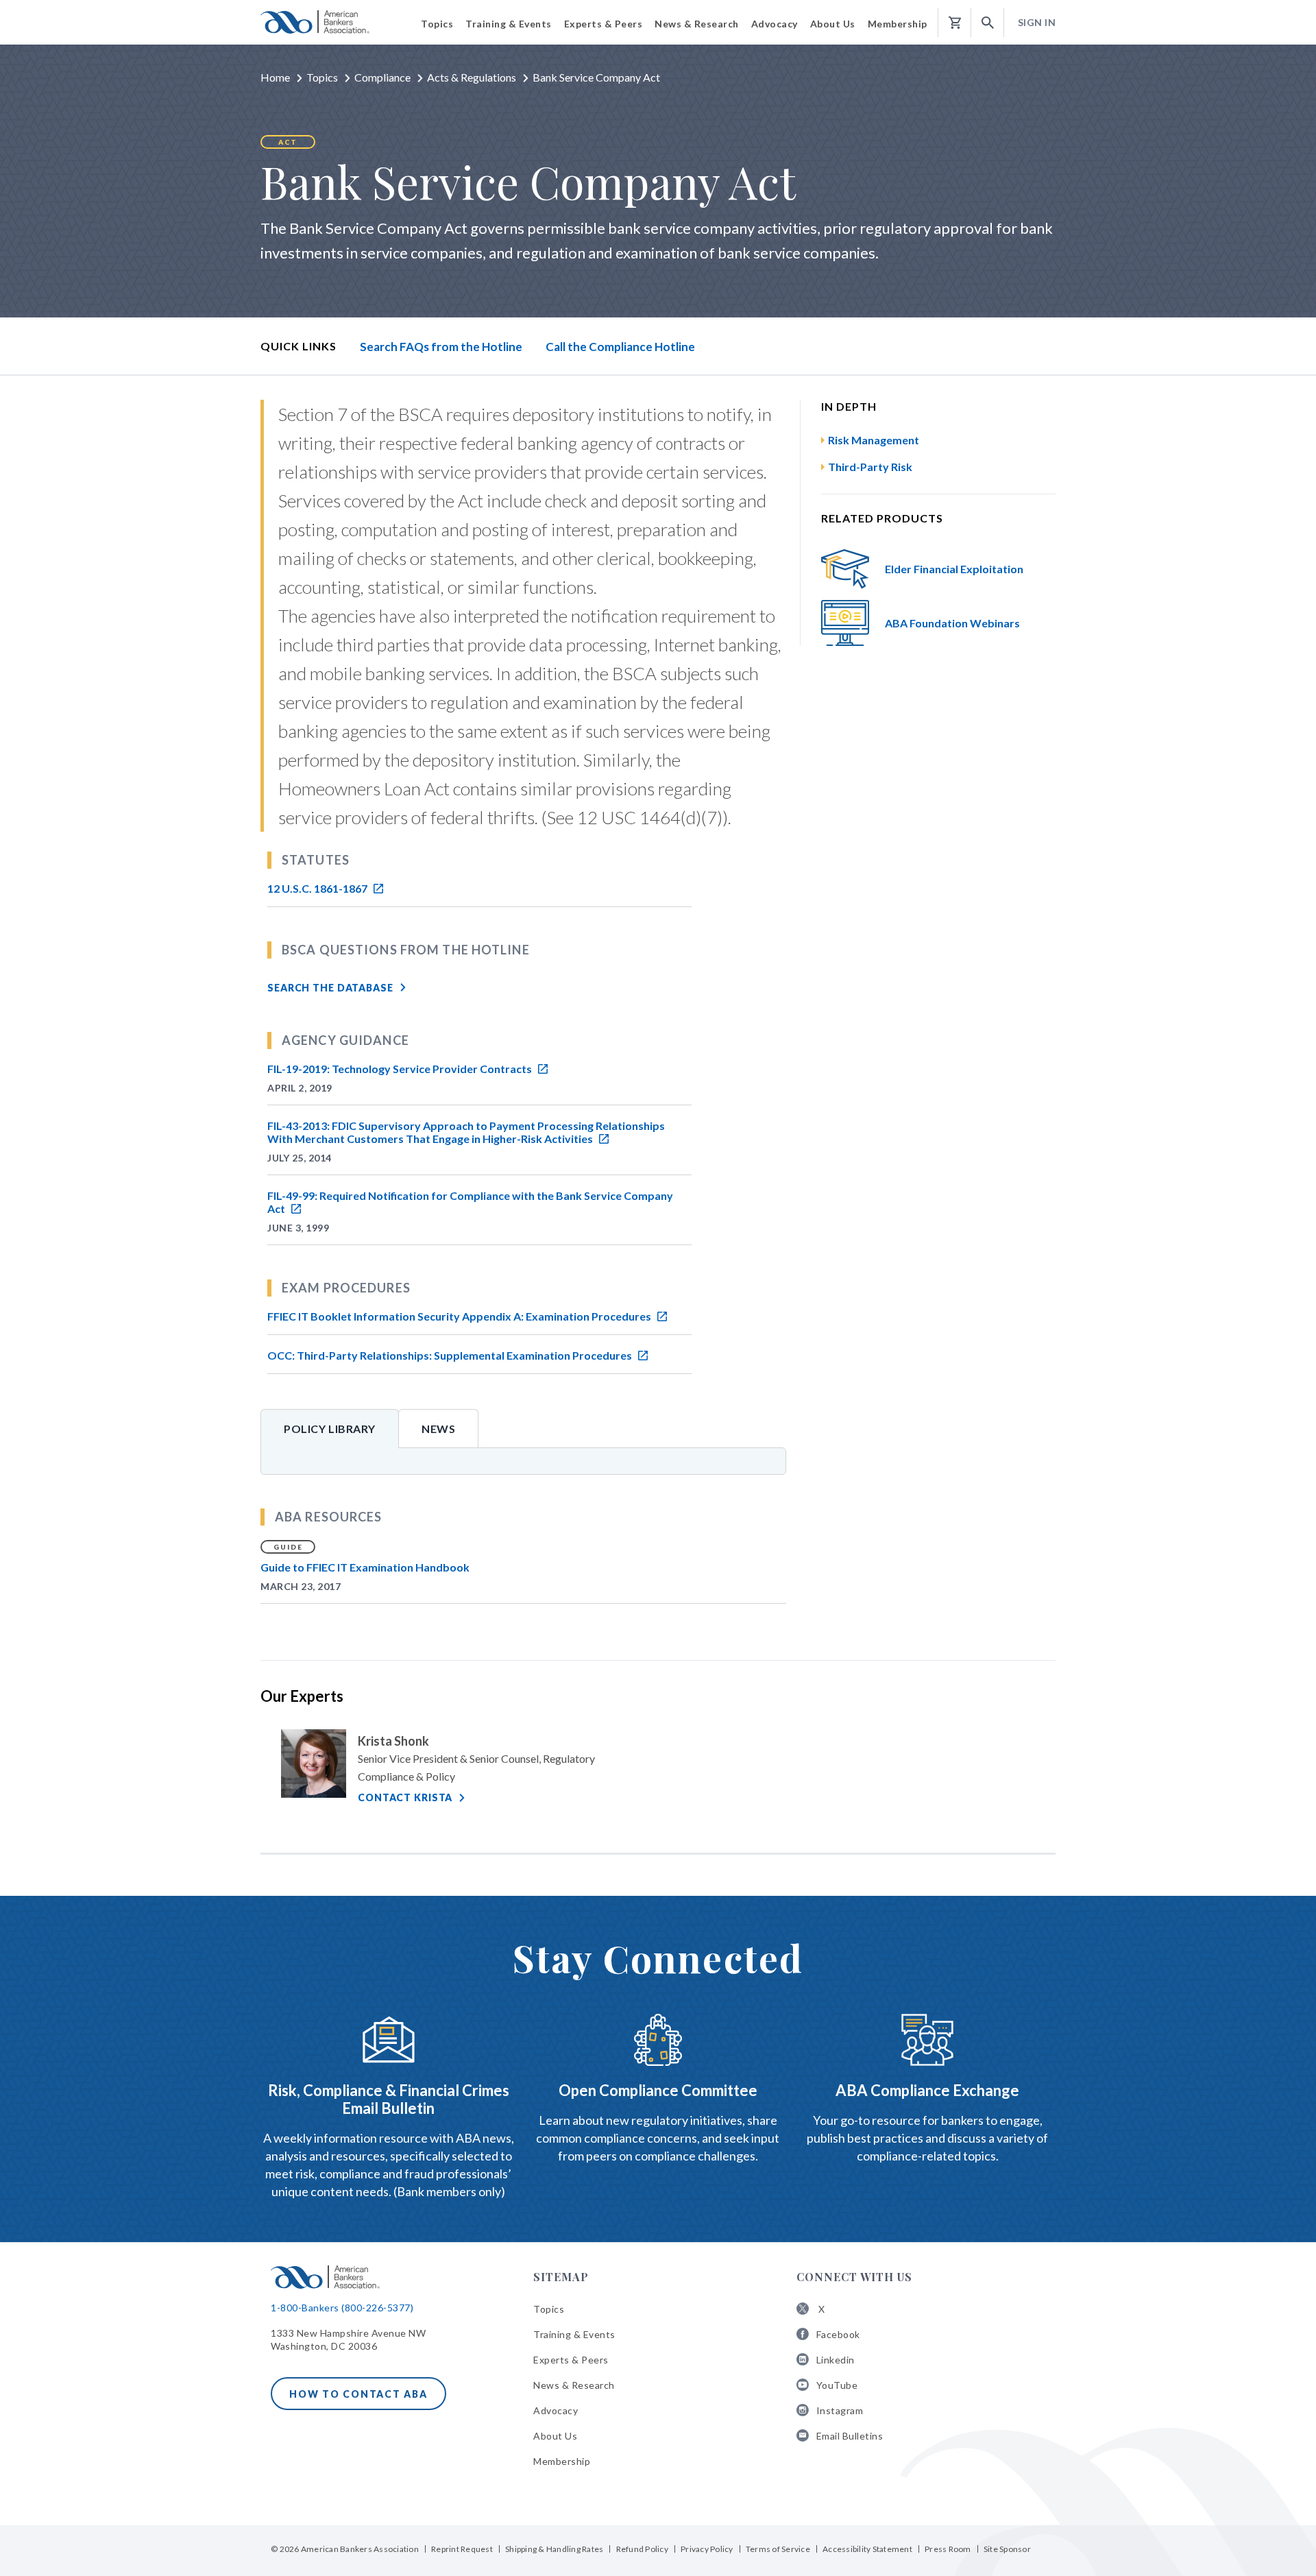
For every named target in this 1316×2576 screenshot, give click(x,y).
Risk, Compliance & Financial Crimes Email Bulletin (389, 2099)
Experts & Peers (571, 2360)
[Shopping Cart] (955, 23)
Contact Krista (405, 1797)
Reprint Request (462, 2549)
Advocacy (556, 2410)
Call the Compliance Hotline (620, 347)
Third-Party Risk (870, 467)
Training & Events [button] (509, 24)
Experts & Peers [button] (604, 24)
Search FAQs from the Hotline (441, 347)
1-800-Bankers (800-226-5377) (342, 2308)
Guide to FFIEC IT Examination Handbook (365, 1567)
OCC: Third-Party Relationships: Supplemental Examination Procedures (451, 1355)
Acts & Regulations (472, 77)
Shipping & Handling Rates (554, 2549)
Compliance (382, 77)
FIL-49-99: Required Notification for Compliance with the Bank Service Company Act (470, 1202)
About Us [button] (833, 24)
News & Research (574, 2385)
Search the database (330, 988)
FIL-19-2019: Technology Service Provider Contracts (401, 1069)
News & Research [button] (697, 24)
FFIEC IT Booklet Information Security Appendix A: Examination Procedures (460, 1316)
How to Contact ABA (358, 2394)
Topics (322, 77)
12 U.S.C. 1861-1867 (318, 888)
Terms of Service (778, 2549)
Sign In (1037, 22)
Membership (562, 2461)
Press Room (948, 2549)
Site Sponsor (1007, 2549)
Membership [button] (898, 24)
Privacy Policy (707, 2549)
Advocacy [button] (775, 24)
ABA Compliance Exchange (927, 2090)
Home (275, 77)
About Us (555, 2436)
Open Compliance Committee (658, 2090)
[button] (988, 23)
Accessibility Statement (867, 2549)
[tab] (330, 1428)
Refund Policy (642, 2549)
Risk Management (874, 440)
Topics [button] (437, 24)
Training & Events (574, 2334)
